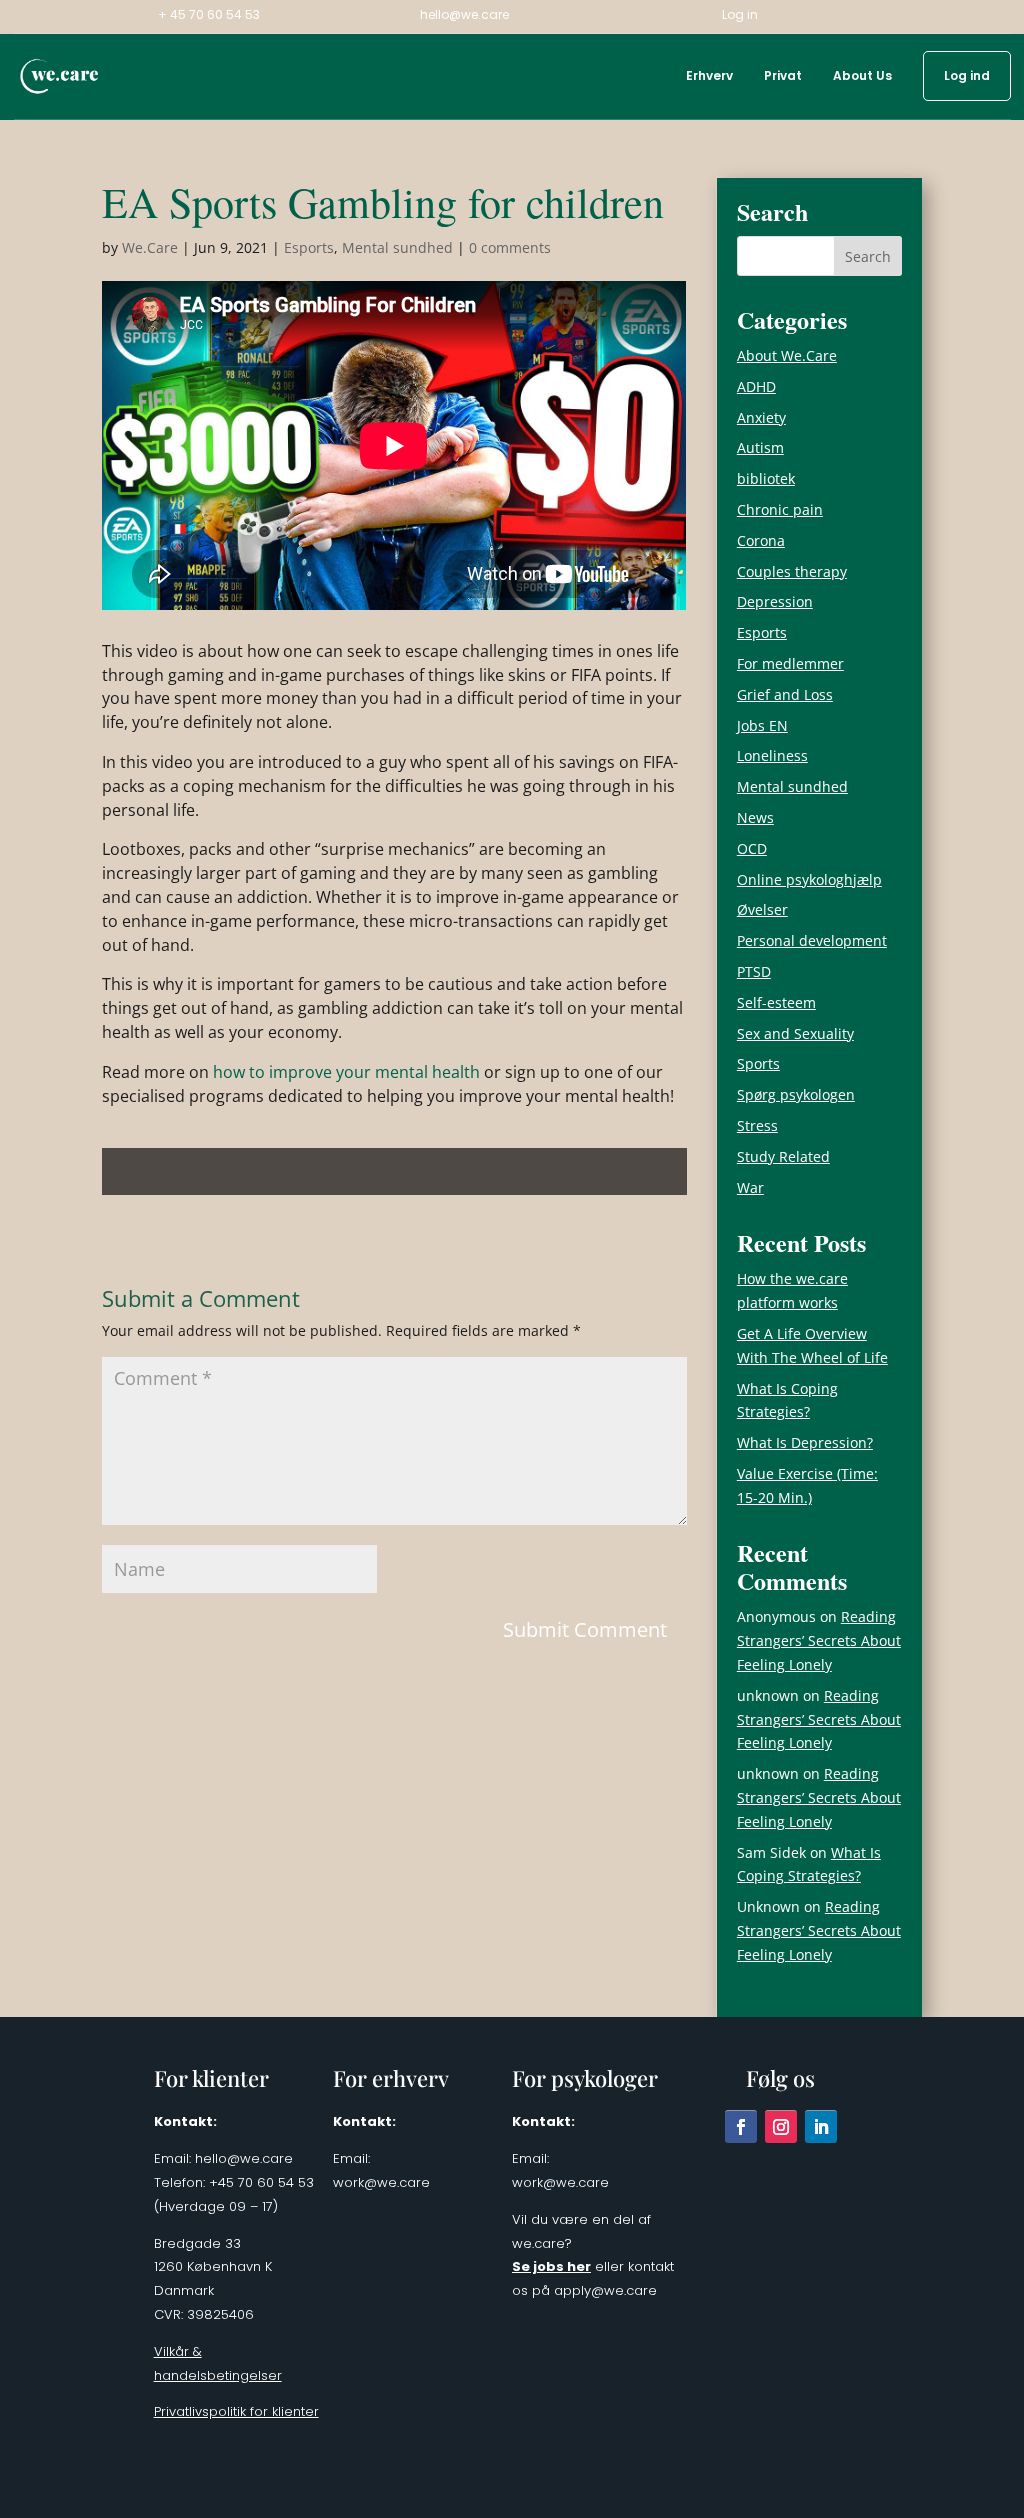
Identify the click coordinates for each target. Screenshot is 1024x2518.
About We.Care (787, 355)
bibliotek (766, 478)
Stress (757, 1125)
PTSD (754, 971)
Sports (758, 1063)
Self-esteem (776, 1002)
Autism (760, 447)
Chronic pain (780, 509)
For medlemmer (790, 663)
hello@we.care (464, 16)
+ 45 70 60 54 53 (209, 16)
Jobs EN (762, 725)
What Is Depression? (805, 1442)
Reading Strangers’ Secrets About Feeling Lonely (819, 1640)
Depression (775, 601)
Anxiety (761, 417)
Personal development (812, 940)
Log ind (967, 76)
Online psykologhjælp (809, 879)
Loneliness (772, 755)
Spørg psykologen (796, 1094)
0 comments (510, 247)
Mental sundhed (397, 247)
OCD (752, 848)
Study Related (783, 1156)
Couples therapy (792, 571)
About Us (862, 76)
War (750, 1187)
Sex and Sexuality (795, 1033)
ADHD (756, 386)
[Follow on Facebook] (741, 2126)
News (755, 817)
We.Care (150, 247)
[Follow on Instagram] (781, 2126)
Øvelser (762, 909)
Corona (761, 540)
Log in (740, 16)
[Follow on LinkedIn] (821, 2126)
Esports (309, 247)
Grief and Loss (785, 694)
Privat (783, 76)
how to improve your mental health (346, 1072)
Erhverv (709, 76)
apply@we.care (605, 2290)
